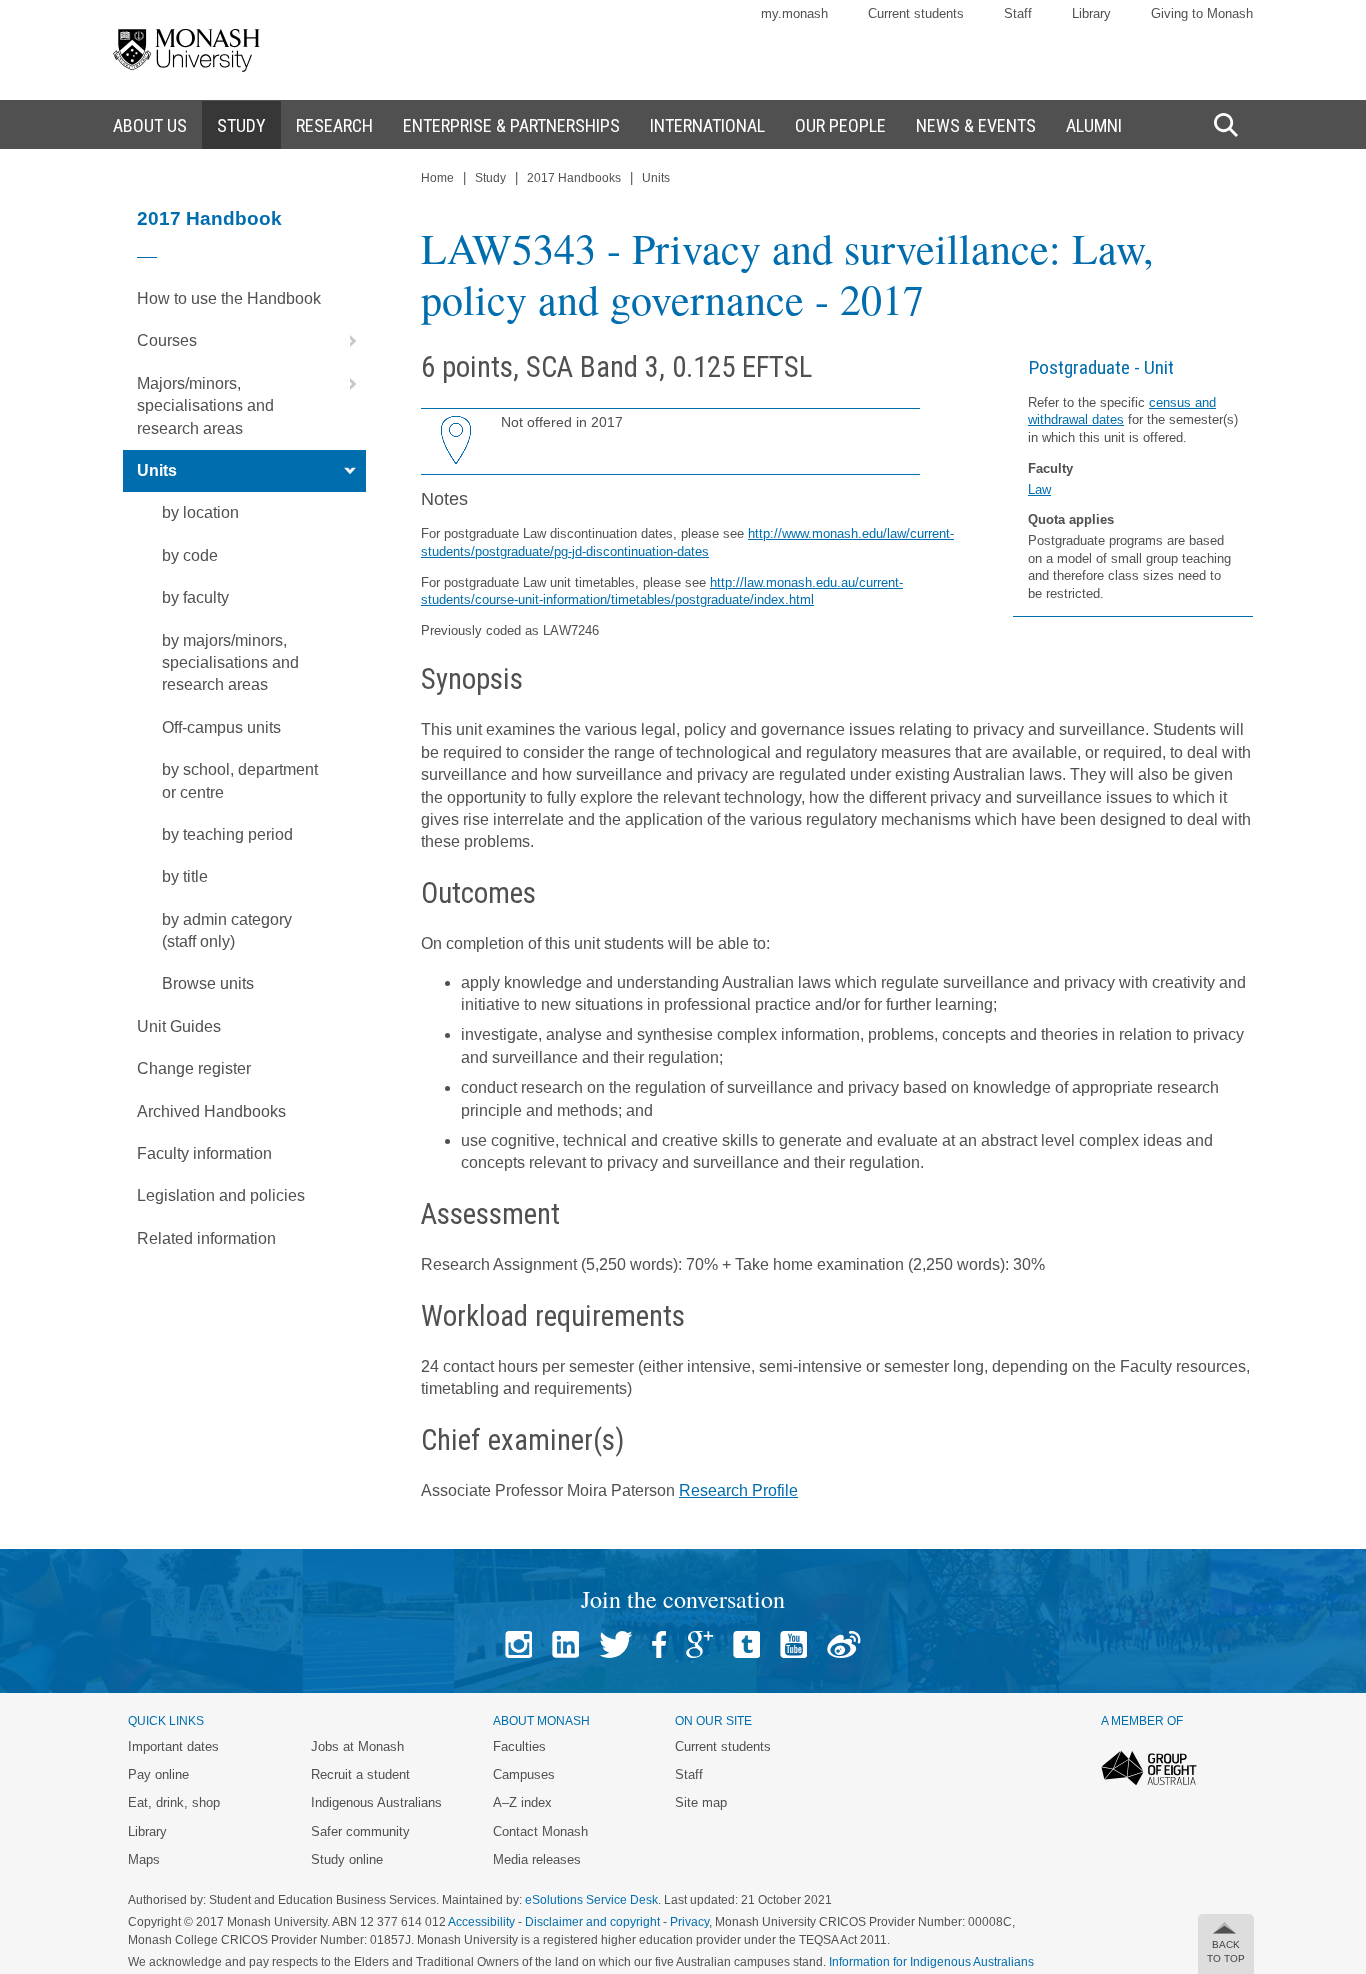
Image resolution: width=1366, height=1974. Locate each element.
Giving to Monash (1202, 13)
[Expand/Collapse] (345, 341)
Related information (206, 1238)
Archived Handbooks (211, 1111)
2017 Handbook (209, 218)
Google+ (699, 1644)
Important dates (173, 1746)
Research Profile (738, 1490)
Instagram (518, 1644)
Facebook (659, 1644)
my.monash (794, 13)
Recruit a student (360, 1774)
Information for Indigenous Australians (931, 1962)
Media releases (537, 1859)
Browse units (208, 983)
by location (200, 512)
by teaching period (227, 834)
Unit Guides (179, 1026)
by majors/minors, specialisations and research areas (230, 663)
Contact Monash (540, 1831)
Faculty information (204, 1153)
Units (157, 470)
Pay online (158, 1774)
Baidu (844, 1644)
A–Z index (522, 1802)
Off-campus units (221, 727)
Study (490, 178)
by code (190, 555)
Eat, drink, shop (174, 1802)
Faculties (519, 1746)
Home (437, 178)
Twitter (615, 1644)
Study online (347, 1859)
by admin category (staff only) (227, 930)
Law (1039, 489)
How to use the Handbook (229, 298)
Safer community (360, 1831)
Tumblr (746, 1644)
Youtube (793, 1644)
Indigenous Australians (376, 1802)
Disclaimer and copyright (592, 1922)
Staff (1018, 13)
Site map (701, 1802)
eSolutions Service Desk (591, 1900)
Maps (144, 1859)
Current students (916, 13)
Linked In (565, 1644)
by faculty (195, 597)
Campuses (524, 1774)
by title (185, 876)
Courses (167, 340)
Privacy (689, 1922)
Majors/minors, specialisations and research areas (205, 406)
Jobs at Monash (357, 1746)
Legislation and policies (221, 1195)
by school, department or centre (240, 780)
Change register (194, 1068)
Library (1091, 13)
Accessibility (481, 1922)
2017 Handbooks (574, 178)
